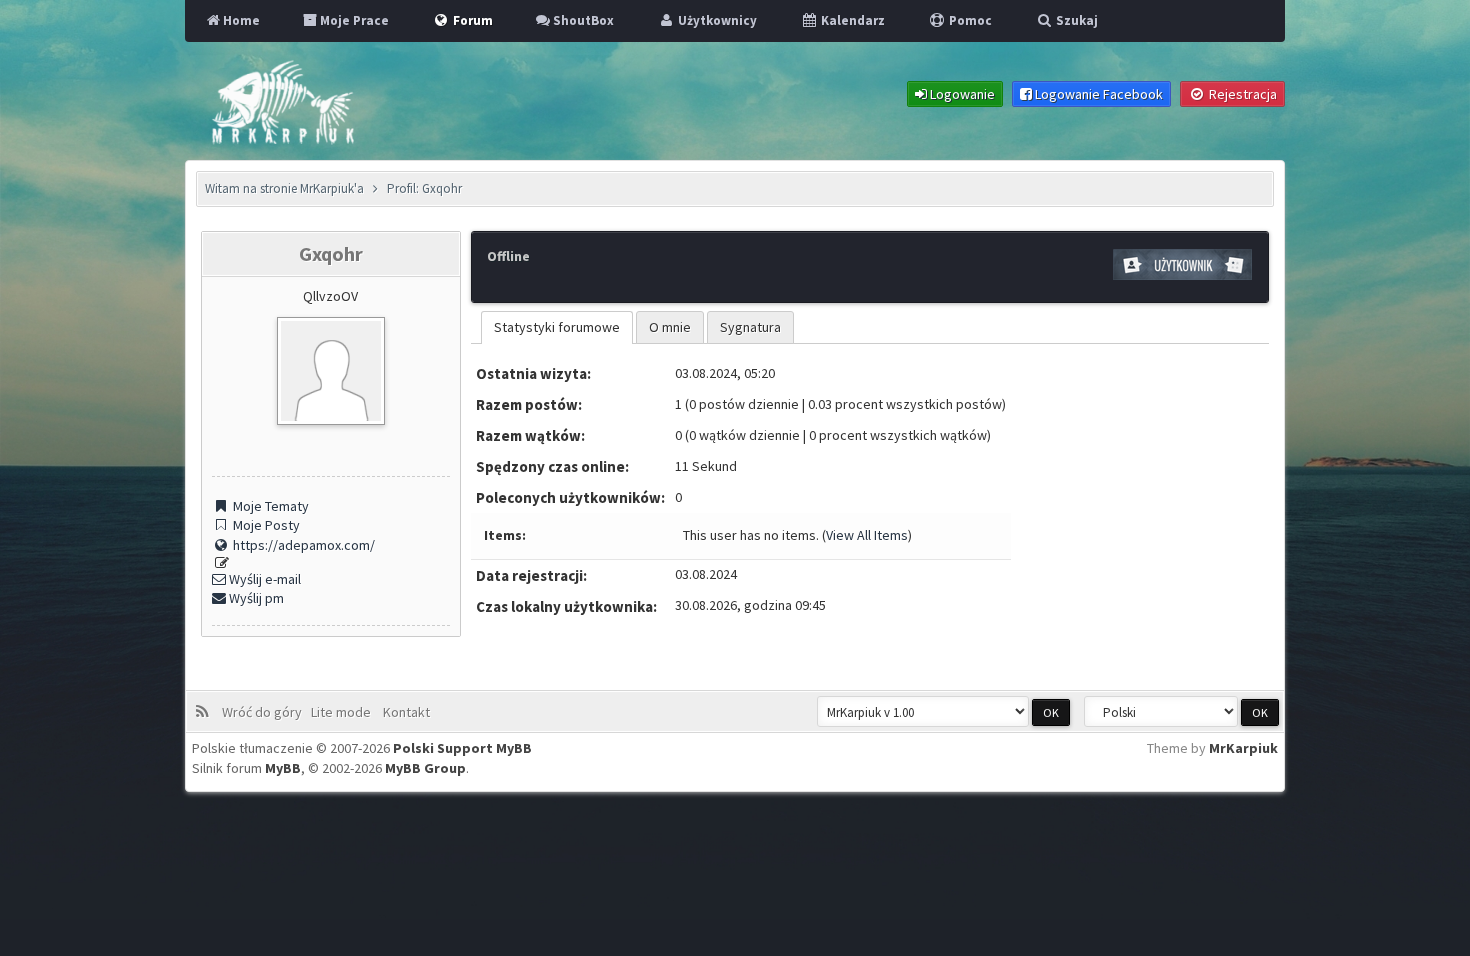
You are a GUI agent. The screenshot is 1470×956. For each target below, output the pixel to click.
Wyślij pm (255, 598)
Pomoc (969, 20)
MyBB (283, 768)
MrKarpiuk (1243, 748)
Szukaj (1075, 20)
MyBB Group (425, 768)
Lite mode (344, 712)
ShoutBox (582, 20)
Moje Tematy (269, 506)
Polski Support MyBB (462, 748)
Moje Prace (353, 20)
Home (240, 20)
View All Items (867, 535)
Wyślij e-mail (263, 579)
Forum (471, 20)
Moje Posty (265, 525)
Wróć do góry (265, 712)
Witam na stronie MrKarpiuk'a (284, 188)
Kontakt (405, 712)
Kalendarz (851, 20)
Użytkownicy (716, 20)
